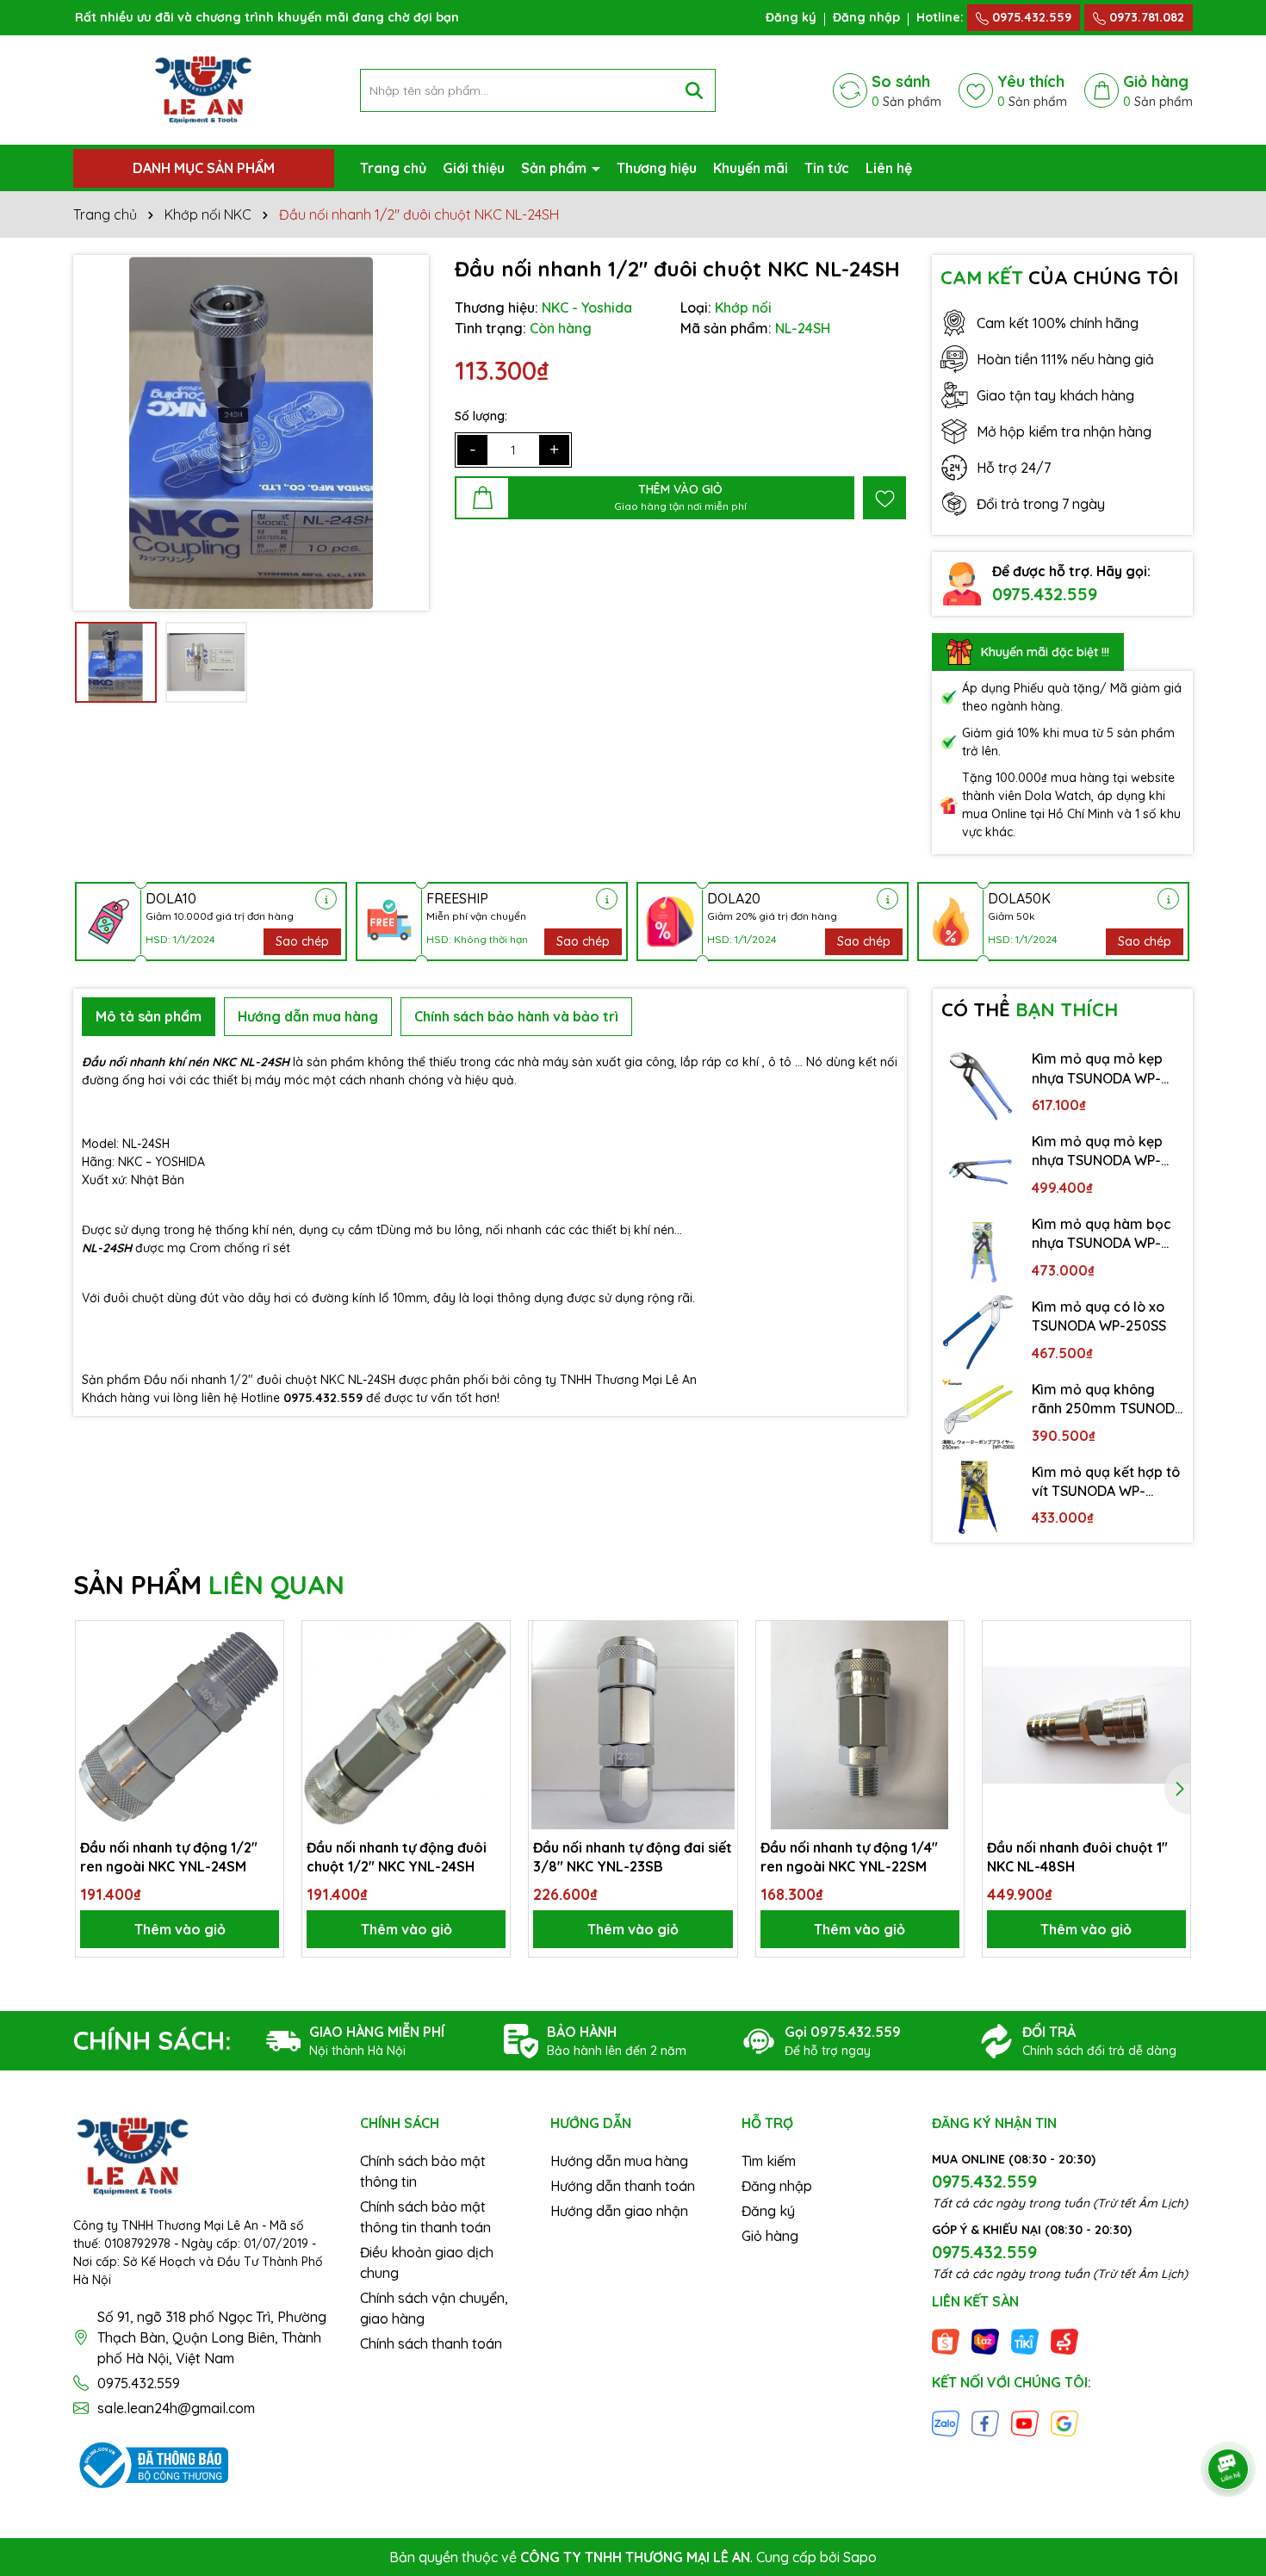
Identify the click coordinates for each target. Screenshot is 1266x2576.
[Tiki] (1025, 2341)
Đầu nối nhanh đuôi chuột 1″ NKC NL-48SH (1077, 1857)
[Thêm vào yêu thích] (884, 498)
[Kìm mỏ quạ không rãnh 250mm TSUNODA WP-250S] (978, 1415)
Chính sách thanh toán (431, 2343)
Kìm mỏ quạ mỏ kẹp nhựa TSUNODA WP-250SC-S (1097, 1151)
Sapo (860, 2557)
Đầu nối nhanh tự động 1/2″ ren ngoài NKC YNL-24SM (169, 1857)
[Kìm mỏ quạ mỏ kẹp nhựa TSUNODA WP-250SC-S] (978, 1167)
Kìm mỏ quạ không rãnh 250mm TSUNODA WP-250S (1108, 1400)
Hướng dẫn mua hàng (619, 2161)
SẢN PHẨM (209, 1585)
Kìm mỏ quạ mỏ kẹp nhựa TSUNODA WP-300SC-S (1097, 1069)
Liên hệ (889, 168)
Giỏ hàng (770, 2236)
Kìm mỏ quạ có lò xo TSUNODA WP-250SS (1099, 1316)
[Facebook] (985, 2422)
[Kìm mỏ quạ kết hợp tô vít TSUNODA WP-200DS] (978, 1498)
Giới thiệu (474, 168)
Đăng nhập (866, 17)
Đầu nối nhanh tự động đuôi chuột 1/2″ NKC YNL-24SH (397, 1857)
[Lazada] (985, 2341)
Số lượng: (481, 416)
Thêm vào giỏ (180, 1929)
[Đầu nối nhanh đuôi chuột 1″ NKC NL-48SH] (1086, 1725)
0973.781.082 (1145, 17)
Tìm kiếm (769, 2161)
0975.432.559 (1030, 17)
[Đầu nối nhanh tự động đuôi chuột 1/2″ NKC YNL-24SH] (406, 1725)
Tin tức (827, 168)
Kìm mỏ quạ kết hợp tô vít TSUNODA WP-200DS (1106, 1482)
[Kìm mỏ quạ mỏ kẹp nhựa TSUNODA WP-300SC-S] (978, 1084)
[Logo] (203, 89)
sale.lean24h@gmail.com (176, 2408)
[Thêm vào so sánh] (264, 1670)
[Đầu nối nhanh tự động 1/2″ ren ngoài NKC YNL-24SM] (180, 1725)
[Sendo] (1064, 2341)
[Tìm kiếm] (694, 90)
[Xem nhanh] (264, 1700)
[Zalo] (946, 2422)
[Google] (1064, 2422)
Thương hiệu (657, 168)
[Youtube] (1025, 2422)
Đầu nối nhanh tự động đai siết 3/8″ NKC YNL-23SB (633, 1857)
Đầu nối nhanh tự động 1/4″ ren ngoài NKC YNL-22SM (849, 1857)
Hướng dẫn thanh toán (623, 2186)
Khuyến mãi (751, 168)
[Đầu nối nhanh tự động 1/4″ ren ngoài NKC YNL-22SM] (860, 1725)
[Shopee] (946, 2341)
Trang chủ (393, 168)
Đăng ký (791, 17)
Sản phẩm (555, 168)
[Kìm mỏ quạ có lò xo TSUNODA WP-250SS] (978, 1332)
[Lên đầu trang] (1229, 2421)
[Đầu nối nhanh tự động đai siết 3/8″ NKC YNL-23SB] (633, 1725)
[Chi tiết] (326, 899)
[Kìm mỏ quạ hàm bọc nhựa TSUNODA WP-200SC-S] (978, 1250)
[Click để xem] (251, 433)
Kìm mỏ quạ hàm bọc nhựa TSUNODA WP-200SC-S (1102, 1234)
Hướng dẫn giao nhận (619, 2211)
